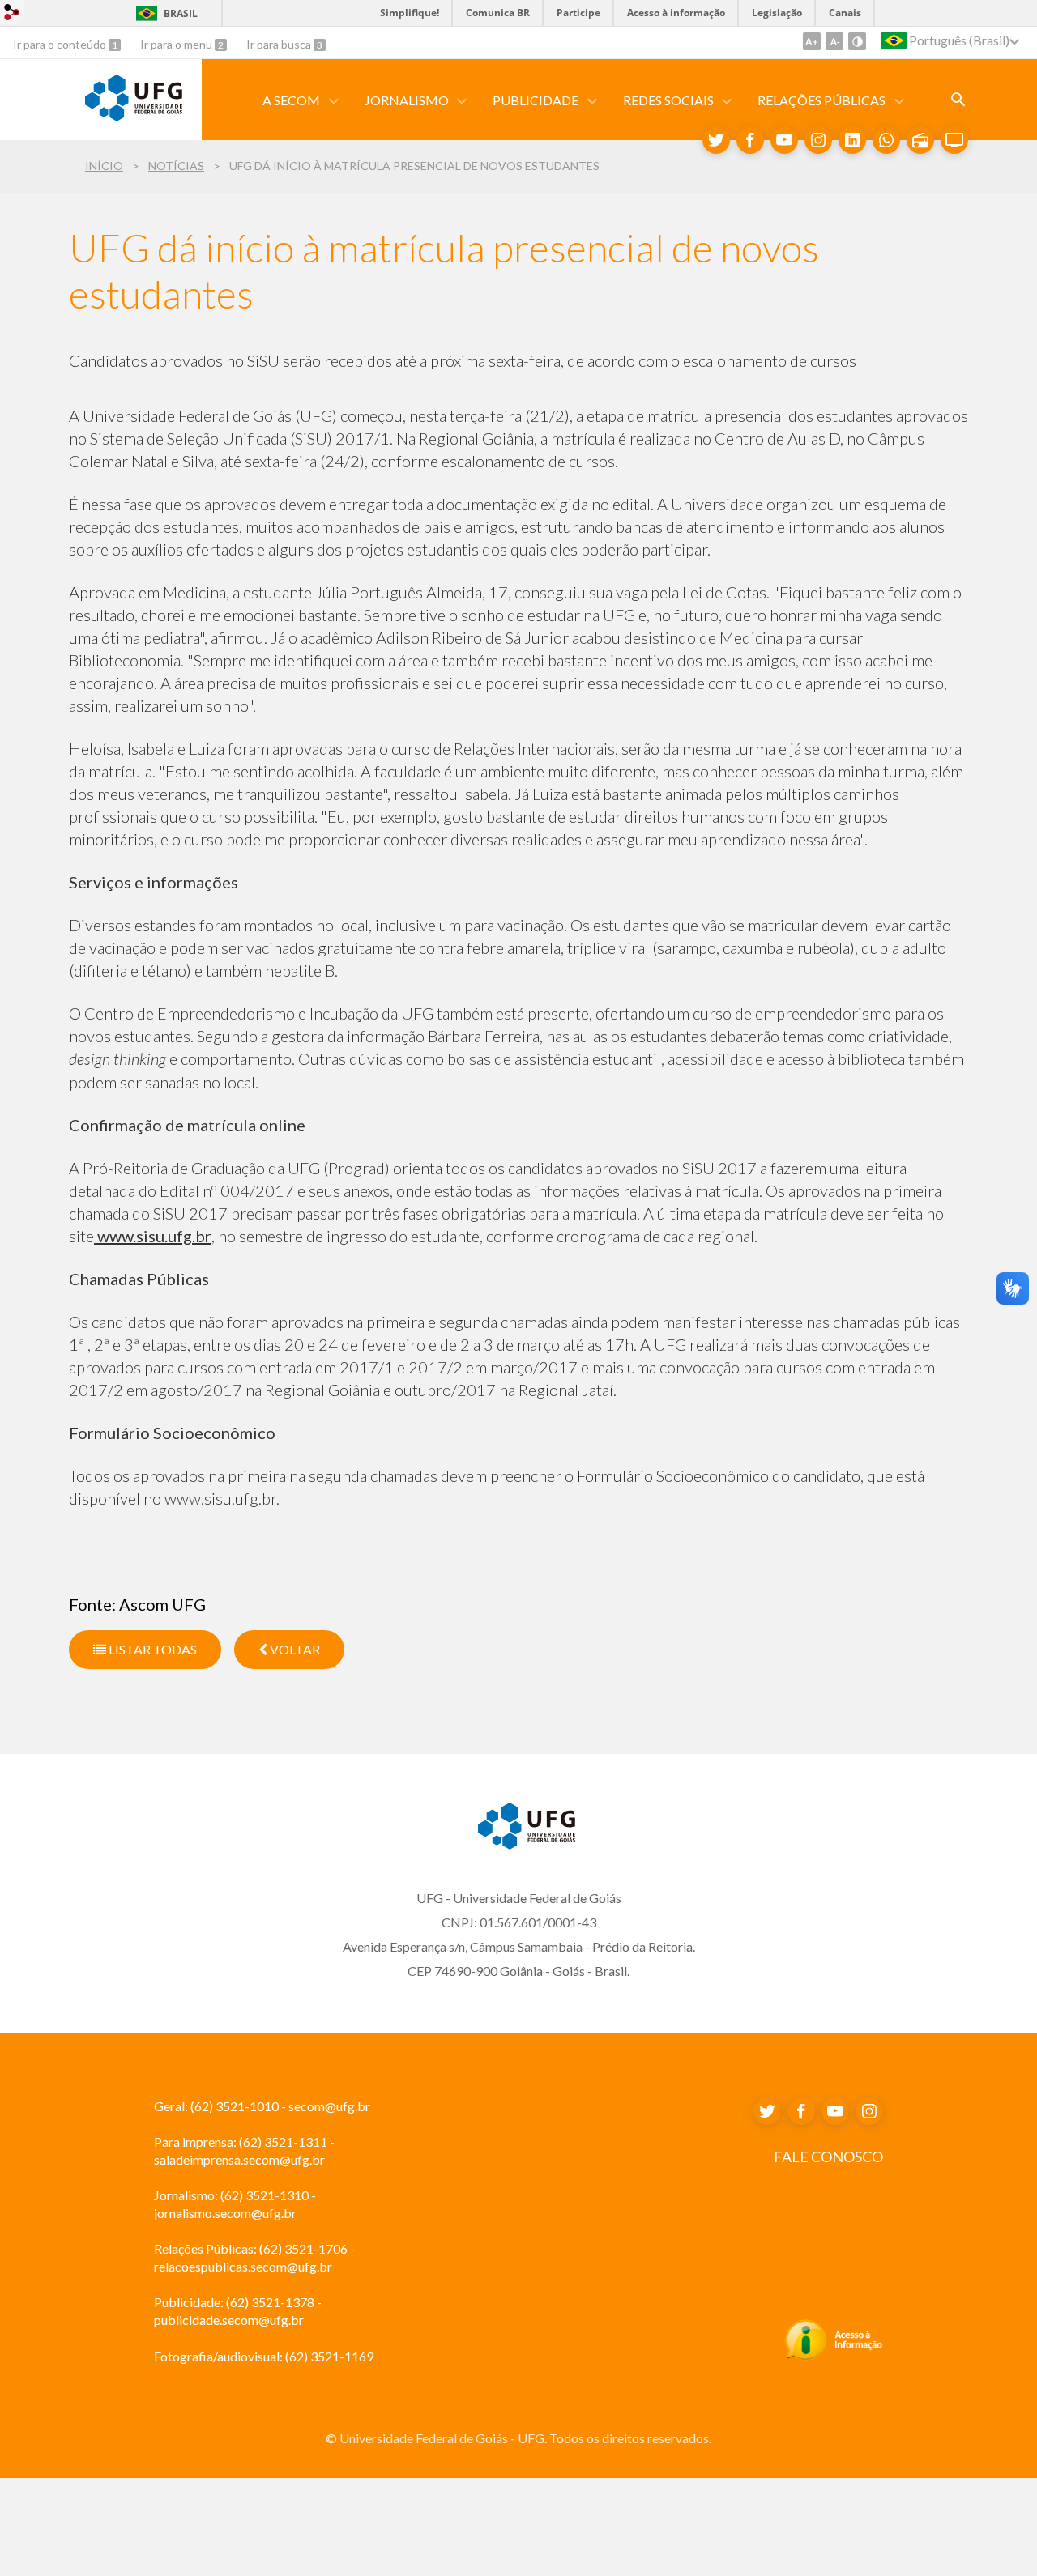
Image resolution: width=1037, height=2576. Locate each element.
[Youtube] (784, 140)
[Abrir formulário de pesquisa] (958, 100)
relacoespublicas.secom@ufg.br (243, 2266)
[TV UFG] (954, 140)
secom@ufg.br (329, 2106)
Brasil (181, 13)
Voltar (294, 1649)
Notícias (176, 166)
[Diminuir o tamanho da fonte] (834, 41)
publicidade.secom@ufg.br (229, 2320)
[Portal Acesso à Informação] (834, 2356)
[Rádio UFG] (920, 140)
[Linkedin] (852, 140)
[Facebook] (750, 140)
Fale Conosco (828, 2157)
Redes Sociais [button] (668, 100)
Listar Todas (151, 1649)
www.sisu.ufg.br (153, 1236)
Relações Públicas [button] (821, 100)
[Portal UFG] (134, 116)
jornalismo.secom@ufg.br (225, 2213)
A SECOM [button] (291, 100)
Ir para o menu (177, 44)
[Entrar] (12, 14)
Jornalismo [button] (407, 100)
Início (104, 166)
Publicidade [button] (536, 100)
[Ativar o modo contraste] (857, 41)
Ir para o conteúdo (61, 44)
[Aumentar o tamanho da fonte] (812, 41)
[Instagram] (818, 140)
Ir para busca (280, 44)
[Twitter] (716, 140)
